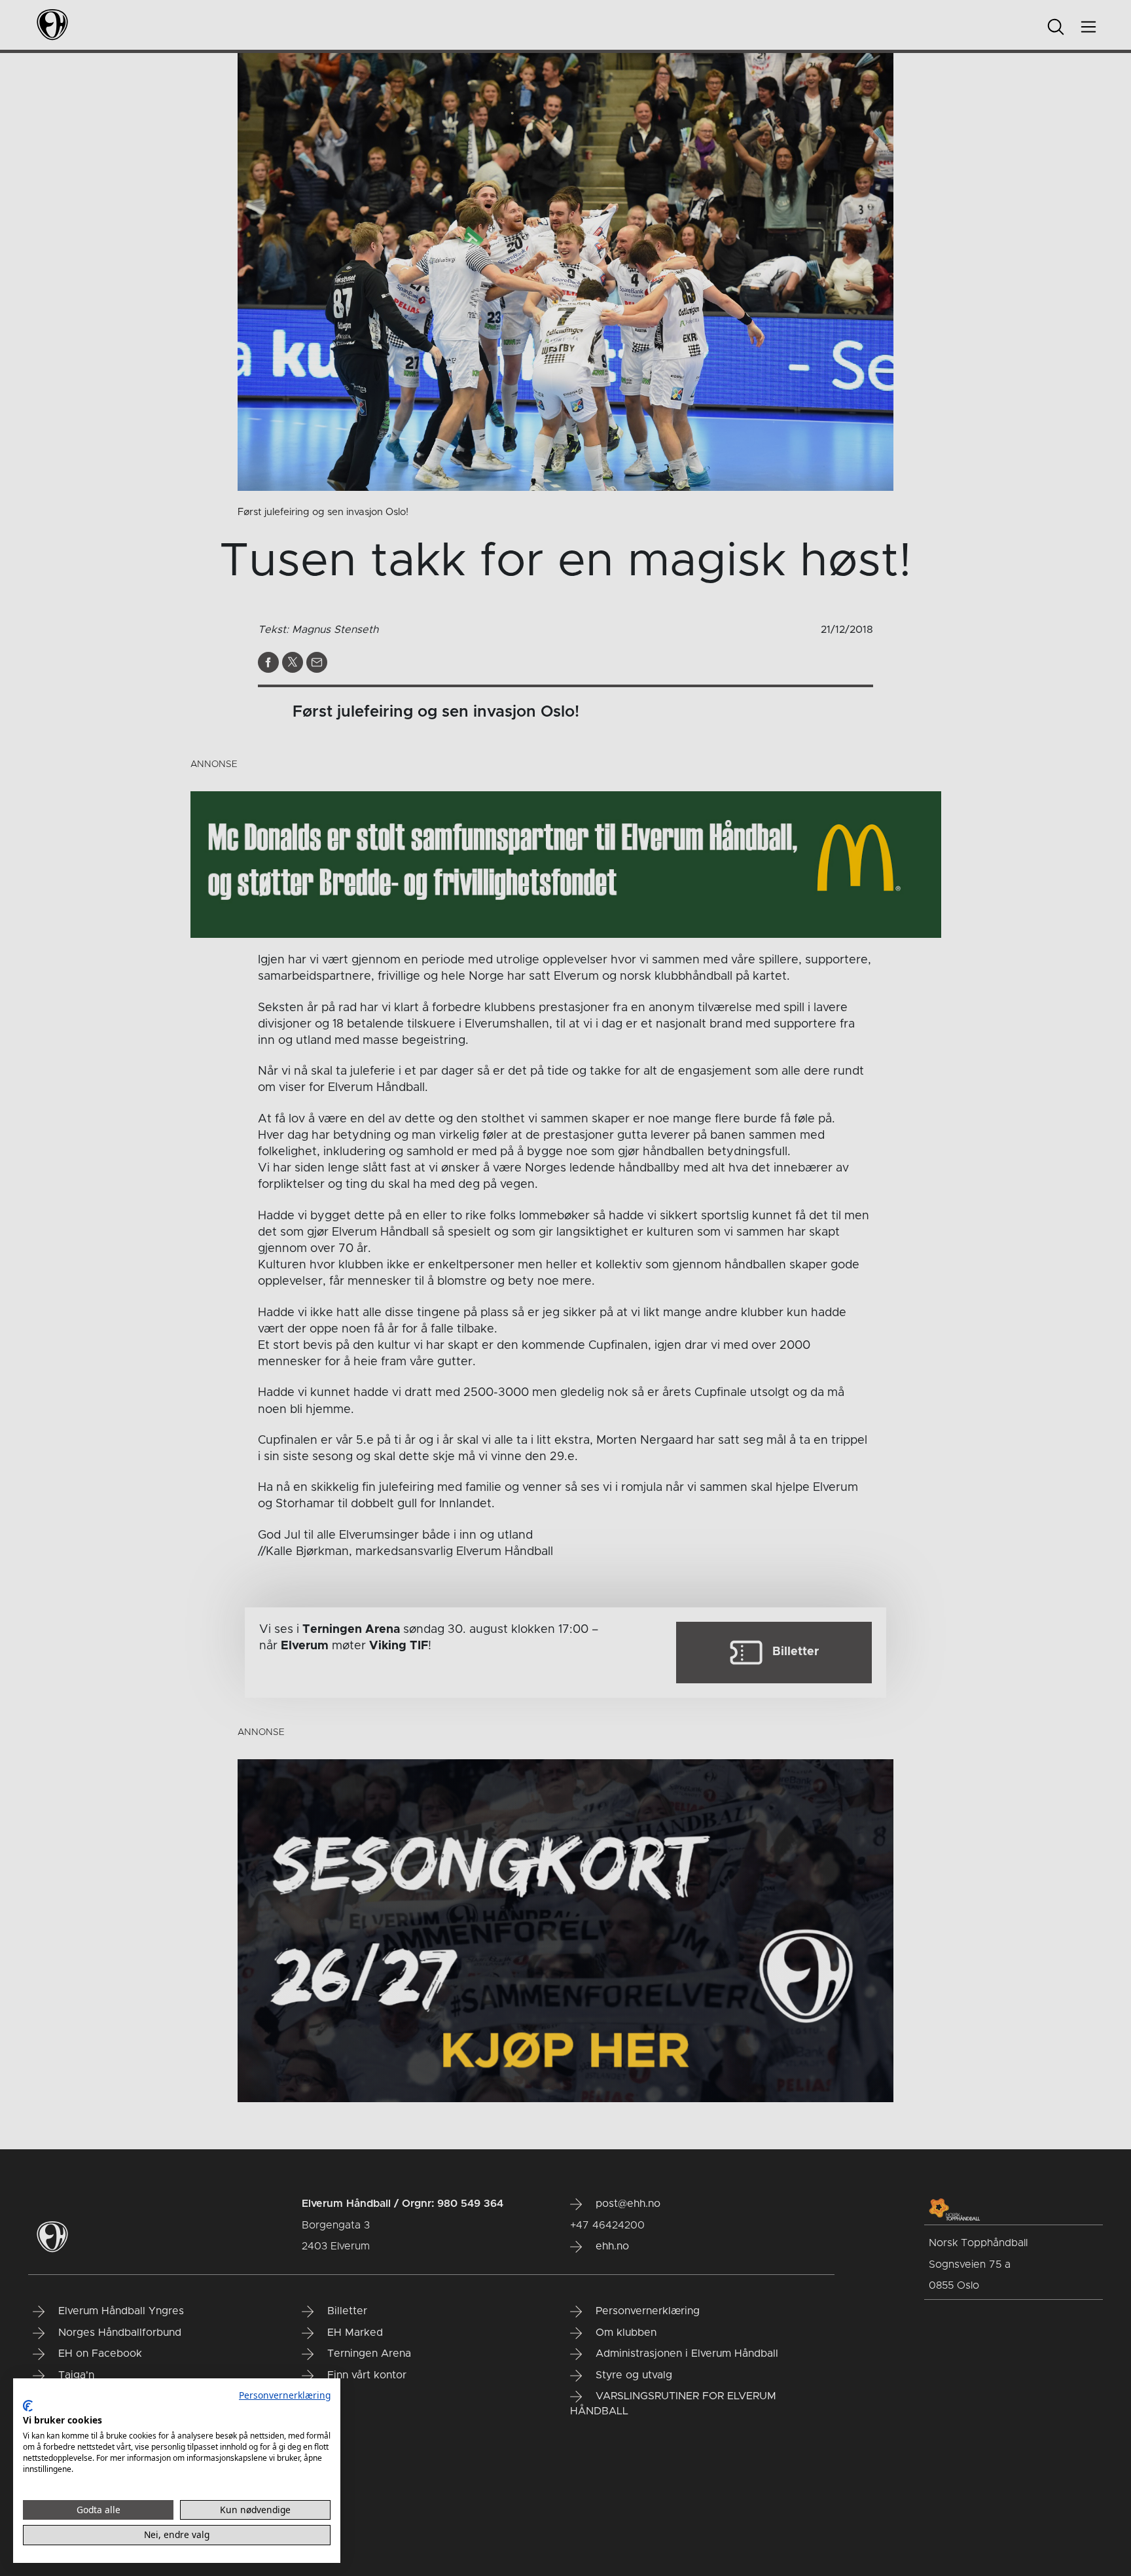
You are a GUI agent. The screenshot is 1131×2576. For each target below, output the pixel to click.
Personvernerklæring (285, 2395)
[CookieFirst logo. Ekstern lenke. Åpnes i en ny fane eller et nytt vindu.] (28, 2406)
